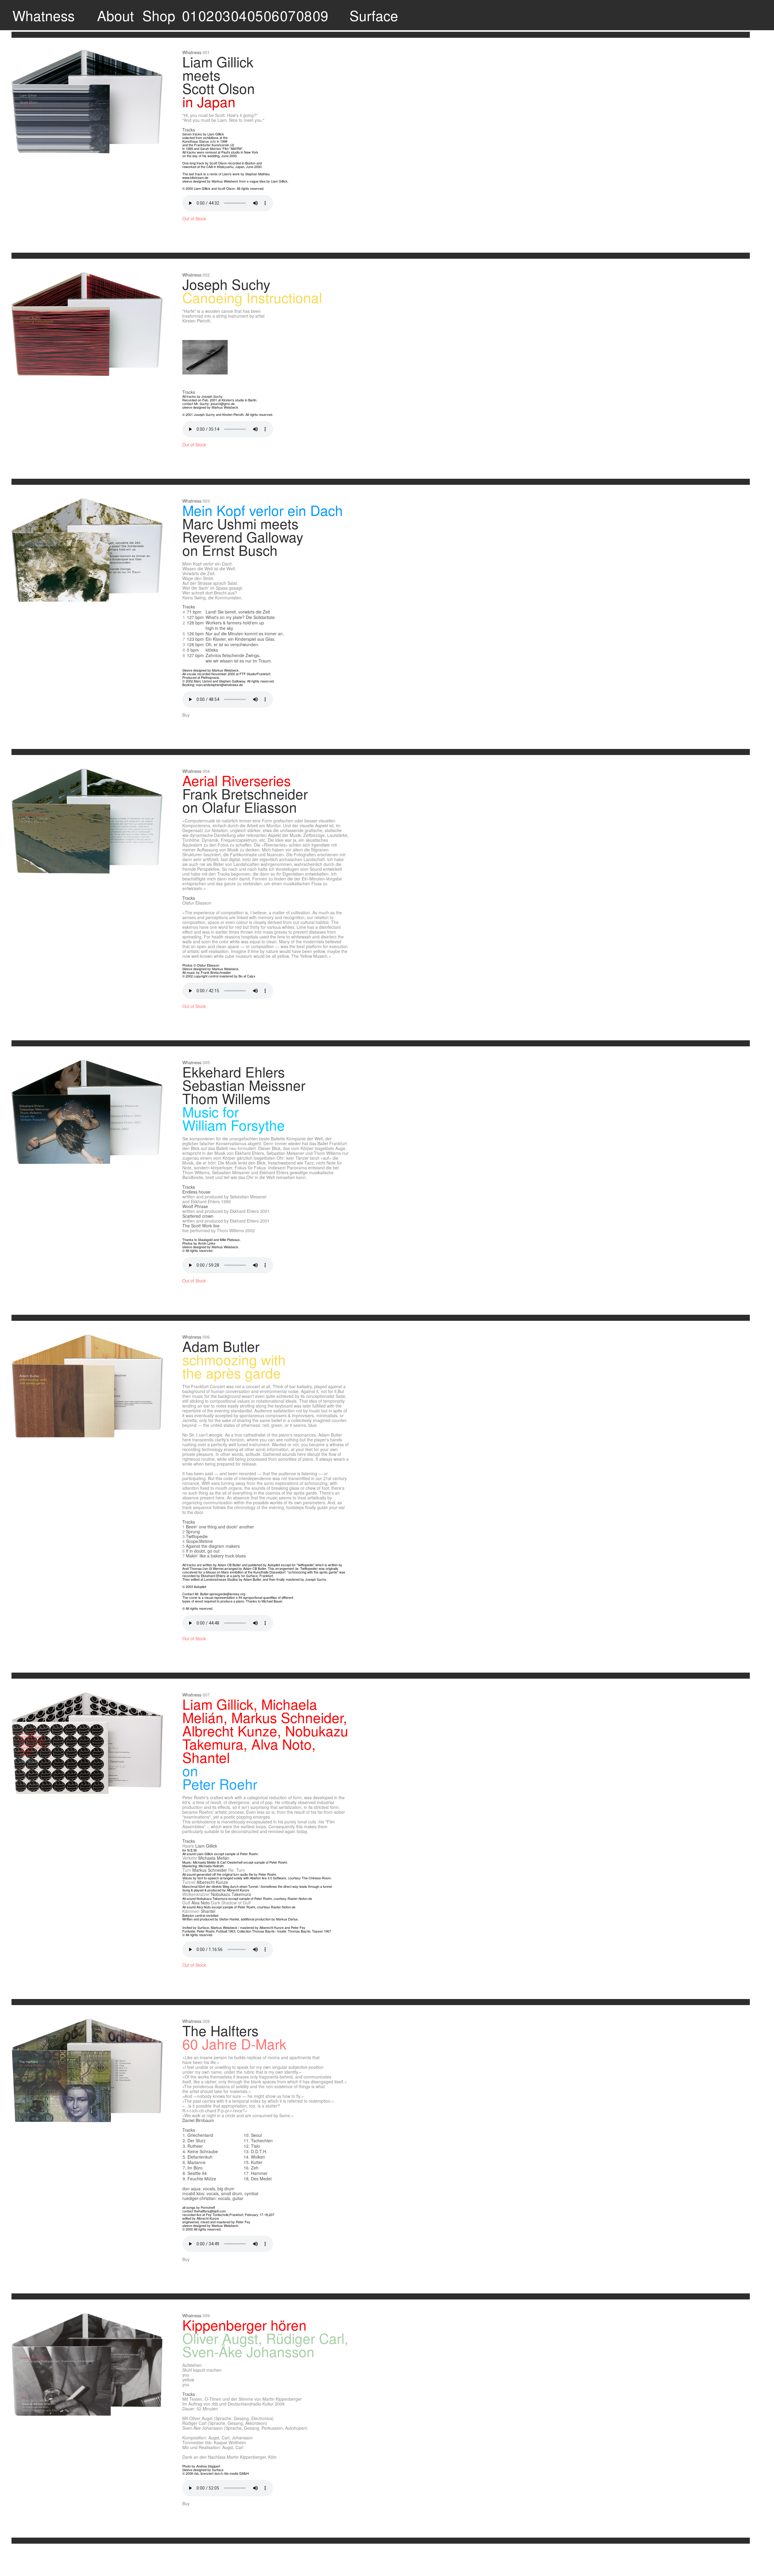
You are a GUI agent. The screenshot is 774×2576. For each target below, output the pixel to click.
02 (206, 15)
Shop (159, 15)
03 (223, 15)
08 (304, 15)
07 (288, 15)
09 (320, 15)
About (115, 15)
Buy (186, 715)
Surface (374, 15)
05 (255, 15)
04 (239, 15)
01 (190, 15)
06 (272, 15)
